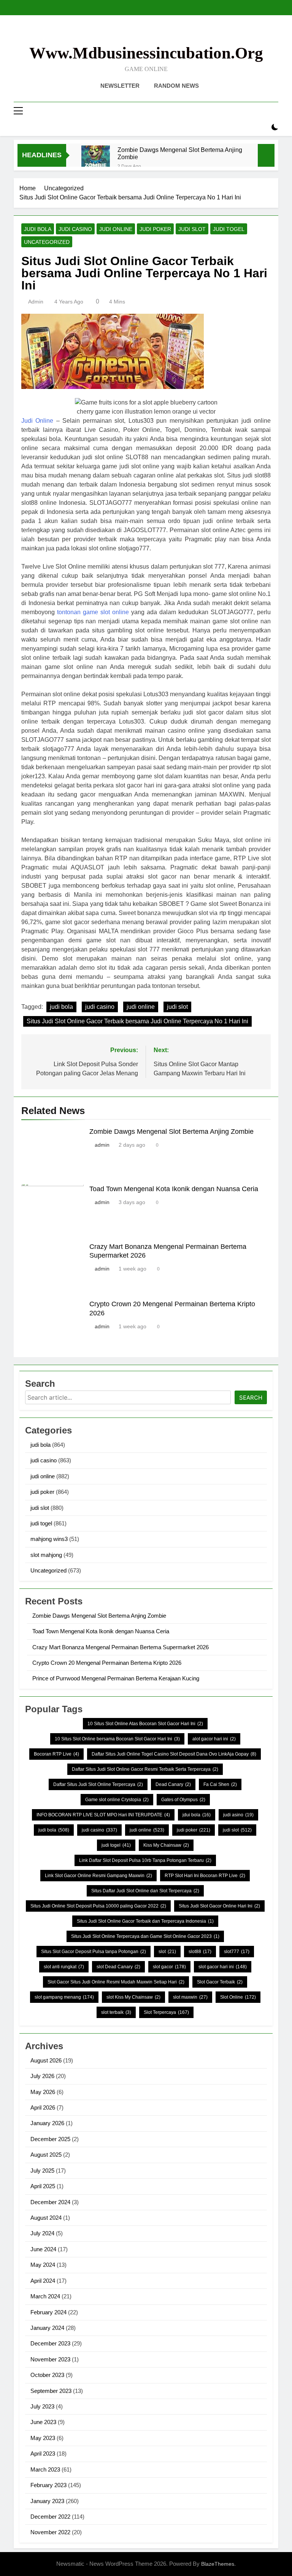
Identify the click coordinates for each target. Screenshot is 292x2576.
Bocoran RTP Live (56, 1754)
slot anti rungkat (64, 1967)
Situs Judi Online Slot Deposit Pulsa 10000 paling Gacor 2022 (98, 1906)
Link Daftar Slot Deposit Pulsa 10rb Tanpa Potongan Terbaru (145, 1860)
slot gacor (169, 1967)
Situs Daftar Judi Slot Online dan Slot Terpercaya (145, 1891)
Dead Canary (173, 1784)
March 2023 (45, 2469)
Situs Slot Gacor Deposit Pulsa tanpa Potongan (94, 1952)
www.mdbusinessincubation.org (146, 53)
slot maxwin (190, 1997)
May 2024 (43, 2265)
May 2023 (43, 2438)
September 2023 (51, 2391)
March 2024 (45, 2296)
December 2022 (50, 2517)
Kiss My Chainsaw (166, 1845)
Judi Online (37, 421)
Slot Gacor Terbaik (220, 1982)
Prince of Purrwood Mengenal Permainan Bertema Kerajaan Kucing (116, 1678)
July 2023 (42, 2406)
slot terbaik (116, 2012)
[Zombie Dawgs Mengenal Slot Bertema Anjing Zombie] (96, 160)
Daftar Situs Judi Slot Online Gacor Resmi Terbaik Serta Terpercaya (145, 1769)
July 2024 (42, 2233)
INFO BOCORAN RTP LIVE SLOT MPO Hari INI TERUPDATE (103, 1815)
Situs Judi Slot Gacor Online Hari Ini (219, 1906)
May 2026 (43, 2092)
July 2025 (42, 2171)
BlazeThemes (218, 2564)
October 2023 (47, 2375)
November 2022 (50, 2532)
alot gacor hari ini (214, 1739)
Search (251, 1398)
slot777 (237, 1952)
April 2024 (43, 2281)
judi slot (192, 229)
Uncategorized (47, 242)
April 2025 (43, 2186)
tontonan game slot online (93, 612)
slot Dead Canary (118, 1967)
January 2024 (47, 2328)
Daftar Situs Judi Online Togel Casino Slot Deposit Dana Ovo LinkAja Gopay (174, 1754)
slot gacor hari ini (223, 1967)
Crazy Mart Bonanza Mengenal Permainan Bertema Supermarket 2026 (121, 1647)
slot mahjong (46, 1555)
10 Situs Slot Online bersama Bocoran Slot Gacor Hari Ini (117, 1739)
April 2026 (43, 2107)
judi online (116, 229)
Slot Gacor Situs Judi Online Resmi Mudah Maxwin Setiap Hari (116, 1982)
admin (36, 302)
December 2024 (50, 2202)
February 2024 (48, 2312)
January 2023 (47, 2501)
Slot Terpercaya (166, 2012)
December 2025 (50, 2139)
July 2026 (42, 2076)
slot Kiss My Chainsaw (133, 1997)
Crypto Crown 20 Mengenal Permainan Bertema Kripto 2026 (107, 1663)
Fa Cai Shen (220, 1784)
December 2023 (50, 2343)
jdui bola (197, 1815)
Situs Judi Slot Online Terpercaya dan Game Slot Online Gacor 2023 (145, 1936)
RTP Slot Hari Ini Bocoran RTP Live (205, 1876)
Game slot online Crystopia (117, 1800)
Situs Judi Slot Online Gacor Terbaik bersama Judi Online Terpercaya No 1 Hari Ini (137, 1021)
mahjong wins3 (49, 1539)
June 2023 (43, 2422)
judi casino (75, 229)
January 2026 (47, 2123)
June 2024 (43, 2249)
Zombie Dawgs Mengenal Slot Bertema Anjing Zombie (180, 153)
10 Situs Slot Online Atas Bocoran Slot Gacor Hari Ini (145, 1724)
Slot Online (238, 1997)
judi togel (229, 229)
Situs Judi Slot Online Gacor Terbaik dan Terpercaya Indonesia (145, 1921)
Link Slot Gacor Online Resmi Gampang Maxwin (98, 1876)
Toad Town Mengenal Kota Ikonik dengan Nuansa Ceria (174, 1189)
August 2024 (46, 2218)
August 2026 (46, 2060)
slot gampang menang (64, 1997)
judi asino (238, 1815)
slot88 (200, 1952)
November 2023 (50, 2359)
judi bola (38, 229)
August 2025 (46, 2155)
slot (167, 1952)
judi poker (155, 229)
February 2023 (48, 2485)
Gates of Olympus (183, 1800)
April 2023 (43, 2454)
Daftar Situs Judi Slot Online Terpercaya (98, 1784)
